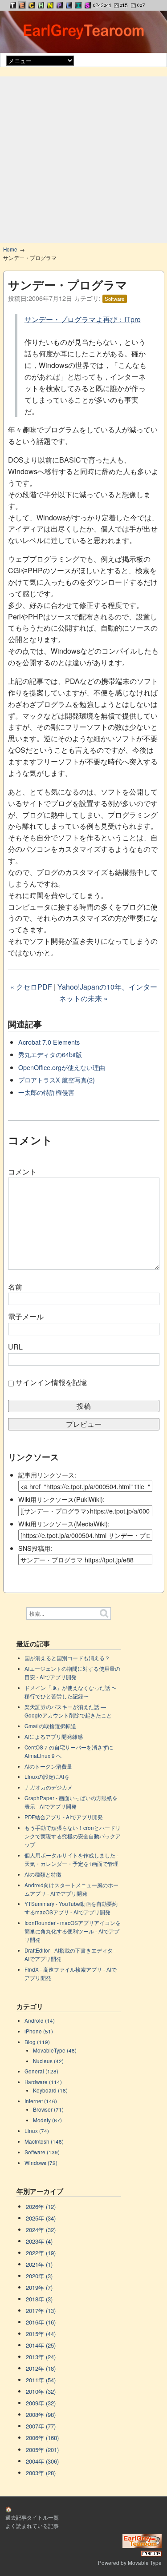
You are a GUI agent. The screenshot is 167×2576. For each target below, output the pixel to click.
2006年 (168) (42, 2438)
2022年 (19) (41, 2253)
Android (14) (40, 2021)
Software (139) (42, 2152)
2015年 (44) (41, 2334)
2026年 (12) (41, 2207)
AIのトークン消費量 (48, 1766)
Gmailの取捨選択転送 (50, 1726)
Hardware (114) (43, 2082)
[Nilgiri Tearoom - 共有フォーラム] (50, 5)
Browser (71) (48, 2109)
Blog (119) (37, 2042)
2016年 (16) (41, 2322)
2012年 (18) (41, 2368)
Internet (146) (41, 2101)
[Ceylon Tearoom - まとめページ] (32, 5)
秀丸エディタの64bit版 (50, 1054)
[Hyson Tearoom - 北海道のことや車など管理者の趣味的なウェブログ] (41, 5)
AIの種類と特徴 (43, 1874)
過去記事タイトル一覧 (32, 2517)
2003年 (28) (41, 2473)
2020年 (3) (39, 2276)
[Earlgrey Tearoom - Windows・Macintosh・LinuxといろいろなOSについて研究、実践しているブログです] (22, 5)
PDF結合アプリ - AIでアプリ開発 (64, 1817)
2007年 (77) (41, 2426)
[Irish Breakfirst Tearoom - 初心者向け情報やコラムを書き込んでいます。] (78, 5)
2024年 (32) (41, 2230)
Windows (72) (41, 2163)
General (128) (41, 2071)
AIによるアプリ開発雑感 (54, 1737)
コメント (22, 1172)
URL (15, 1347)
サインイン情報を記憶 (51, 1382)
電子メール (26, 1316)
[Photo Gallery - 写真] (60, 5)
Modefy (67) (47, 2120)
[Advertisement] (83, 160)
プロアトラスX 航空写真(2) (57, 1080)
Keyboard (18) (50, 2090)
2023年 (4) (39, 2241)
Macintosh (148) (44, 2141)
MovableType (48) (55, 2050)
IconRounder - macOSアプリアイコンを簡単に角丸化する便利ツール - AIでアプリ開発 (73, 1931)
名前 (15, 1287)
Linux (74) (37, 2131)
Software (114, 299)
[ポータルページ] (13, 5)
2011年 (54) (41, 2380)
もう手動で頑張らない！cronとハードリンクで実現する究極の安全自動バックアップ (73, 1836)
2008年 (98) (41, 2414)
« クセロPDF (31, 987)
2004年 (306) (42, 2461)
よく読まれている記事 (32, 2526)
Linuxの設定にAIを (47, 1777)
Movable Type (145, 2563)
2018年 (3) (39, 2299)
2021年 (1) (39, 2264)
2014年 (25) (41, 2345)
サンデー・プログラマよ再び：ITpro (83, 319)
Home (10, 249)
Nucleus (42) (48, 2061)
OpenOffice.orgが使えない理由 (62, 1067)
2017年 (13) (41, 2310)
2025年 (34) (41, 2218)
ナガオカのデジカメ (49, 1787)
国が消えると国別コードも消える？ (67, 1658)
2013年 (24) (41, 2357)
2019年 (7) (39, 2287)
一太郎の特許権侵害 (46, 1092)
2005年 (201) (42, 2450)
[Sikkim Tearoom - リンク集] (88, 5)
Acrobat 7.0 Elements (49, 1042)
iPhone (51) (39, 2031)
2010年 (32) (41, 2391)
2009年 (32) (41, 2403)
